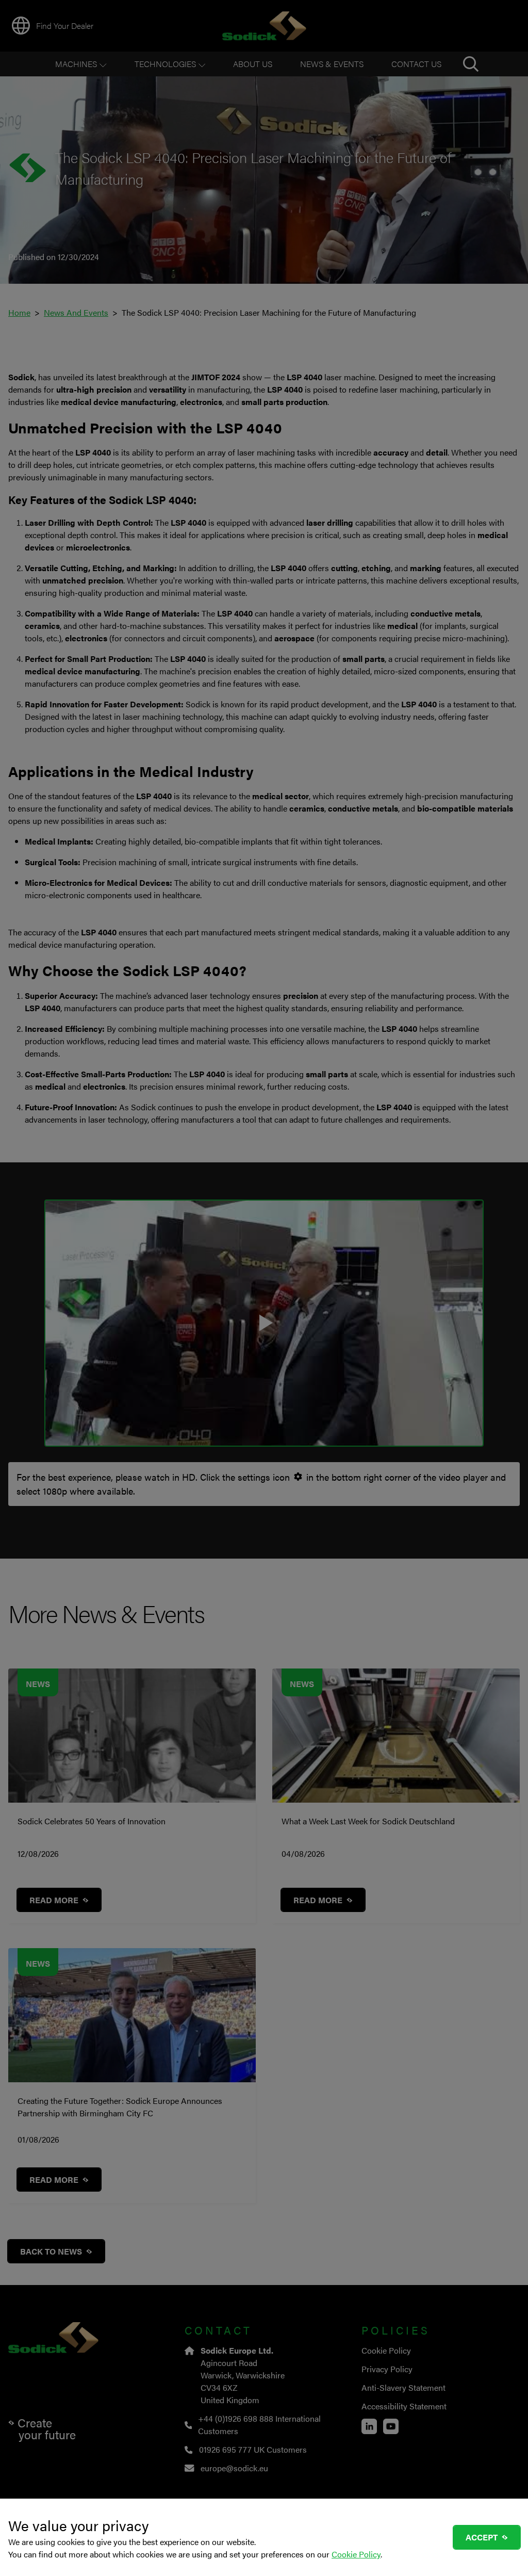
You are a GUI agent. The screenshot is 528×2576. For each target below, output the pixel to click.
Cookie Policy (356, 2554)
